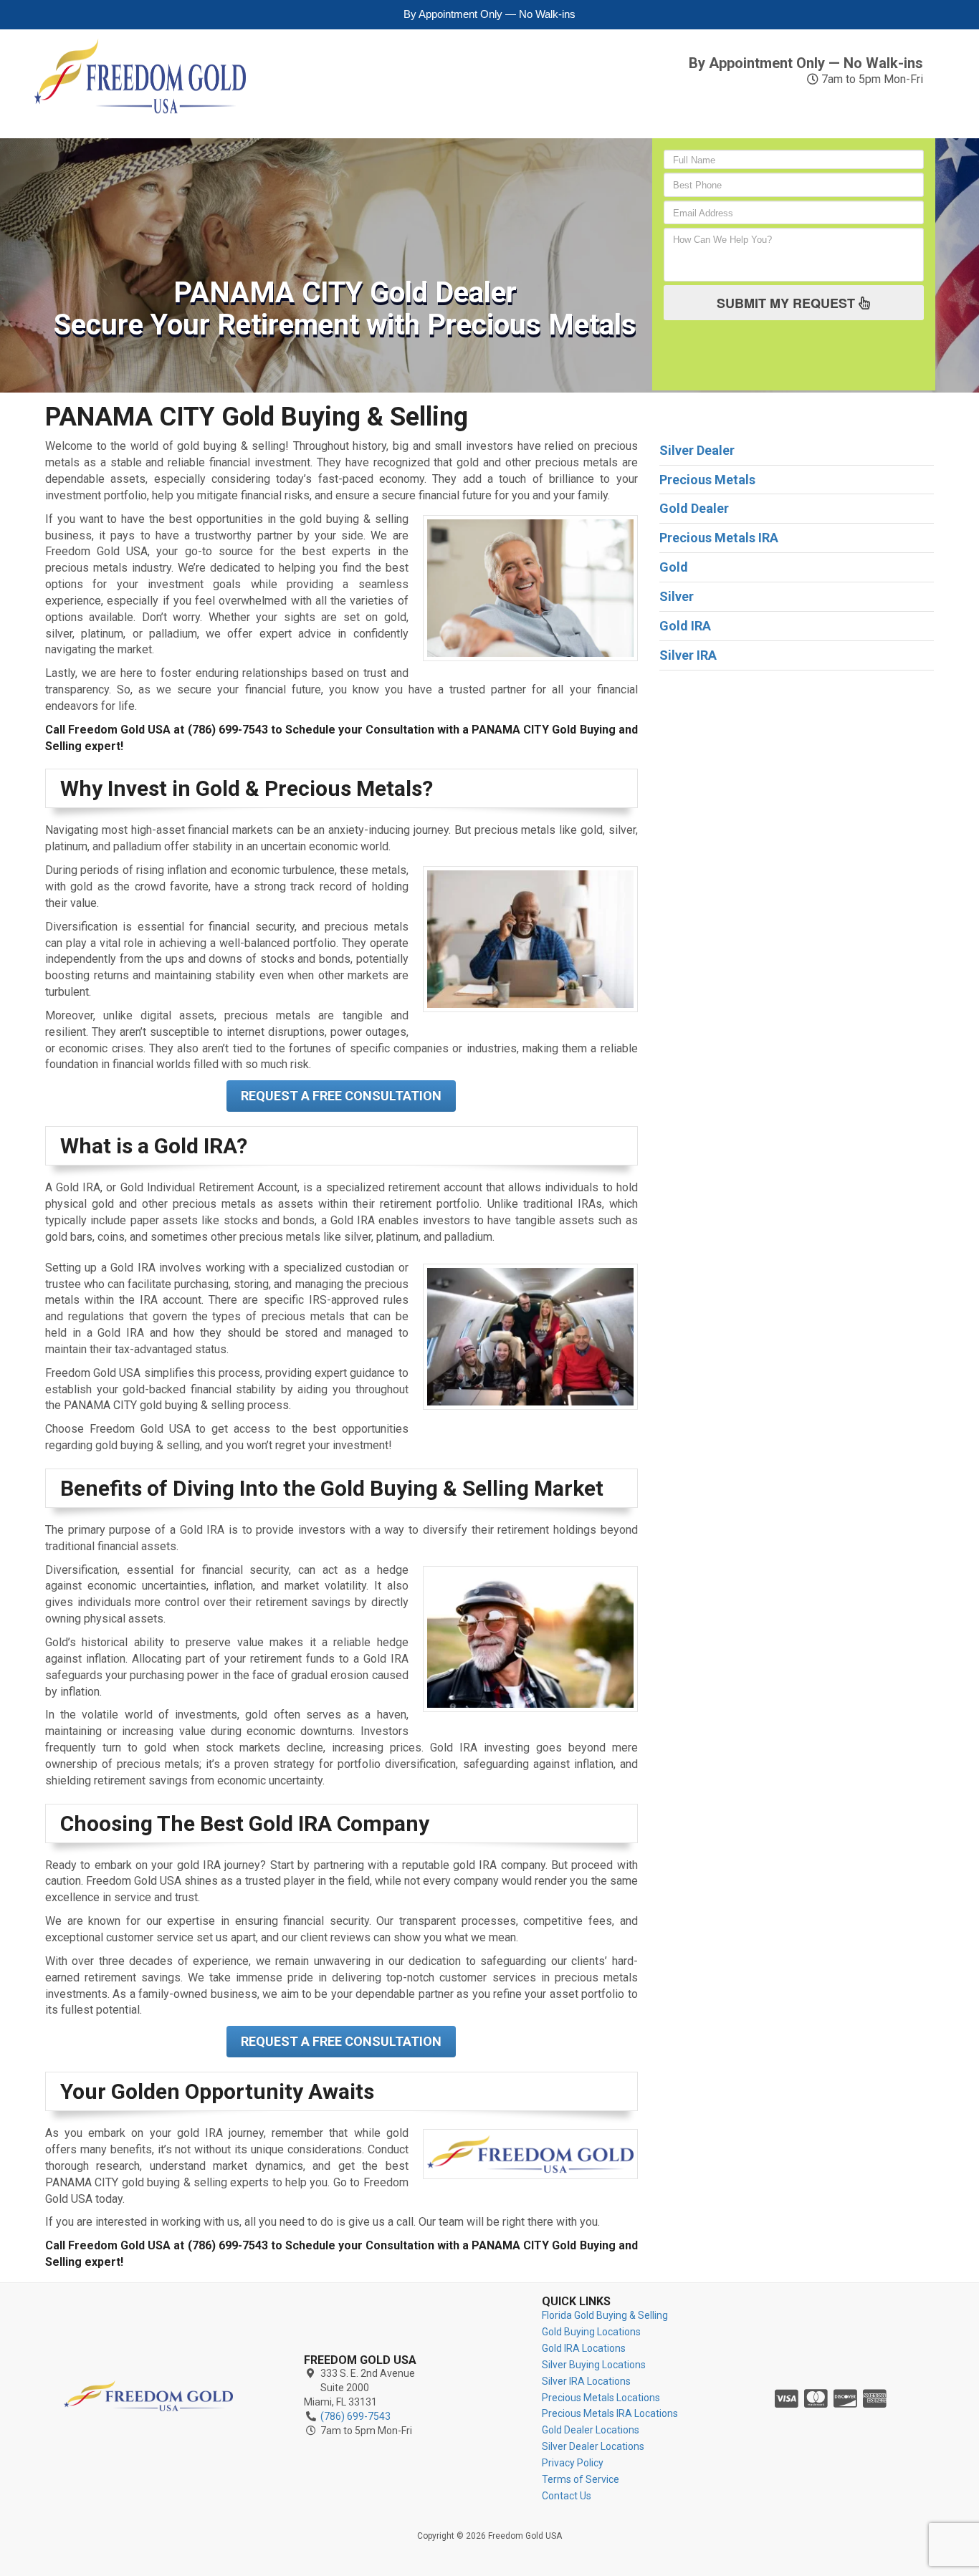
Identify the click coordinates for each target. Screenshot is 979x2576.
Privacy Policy (573, 2463)
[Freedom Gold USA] (148, 2396)
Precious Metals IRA (697, 110)
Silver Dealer (697, 450)
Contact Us (899, 110)
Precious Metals (572, 110)
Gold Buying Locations (591, 2332)
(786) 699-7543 (855, 44)
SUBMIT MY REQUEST (788, 303)
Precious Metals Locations (601, 2398)
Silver (412, 102)
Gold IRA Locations (584, 2348)
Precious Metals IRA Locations (610, 2413)
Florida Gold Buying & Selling (605, 2315)
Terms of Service (581, 2479)
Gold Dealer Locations (591, 2430)
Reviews (810, 102)
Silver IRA (476, 110)
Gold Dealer (694, 508)
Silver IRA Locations (586, 2381)
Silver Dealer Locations (593, 2446)
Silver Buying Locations (594, 2365)
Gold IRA (349, 110)
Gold (293, 102)
